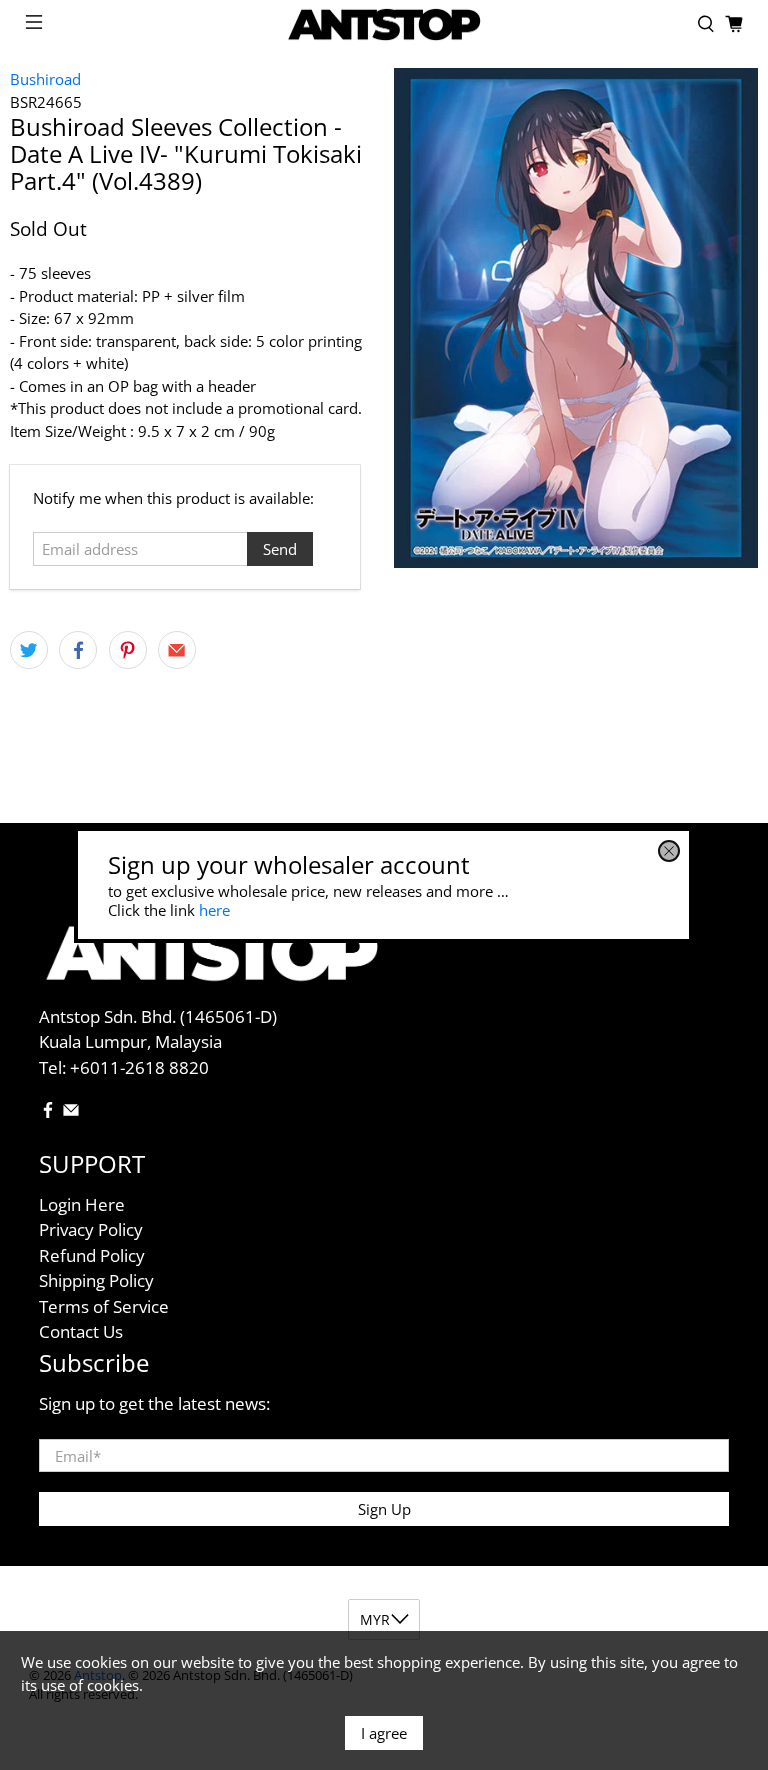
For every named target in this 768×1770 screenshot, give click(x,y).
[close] (670, 851)
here (214, 909)
